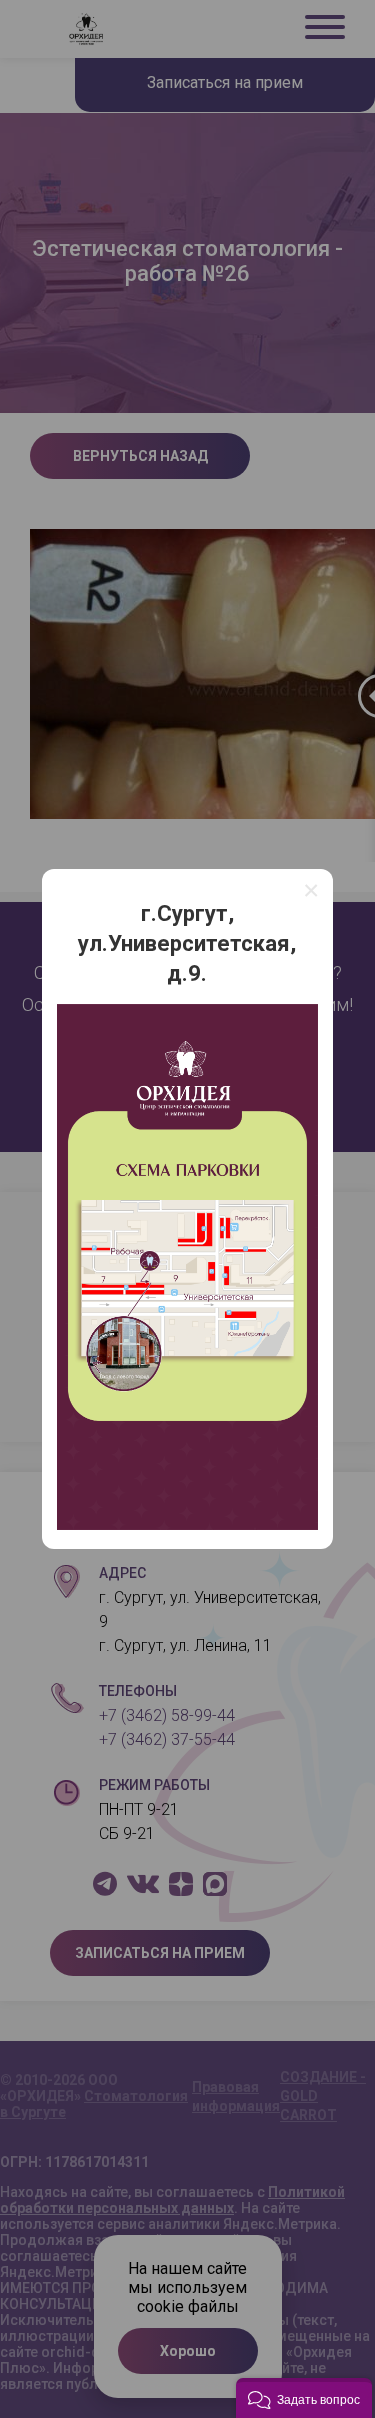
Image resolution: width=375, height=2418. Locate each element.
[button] (304, 2398)
